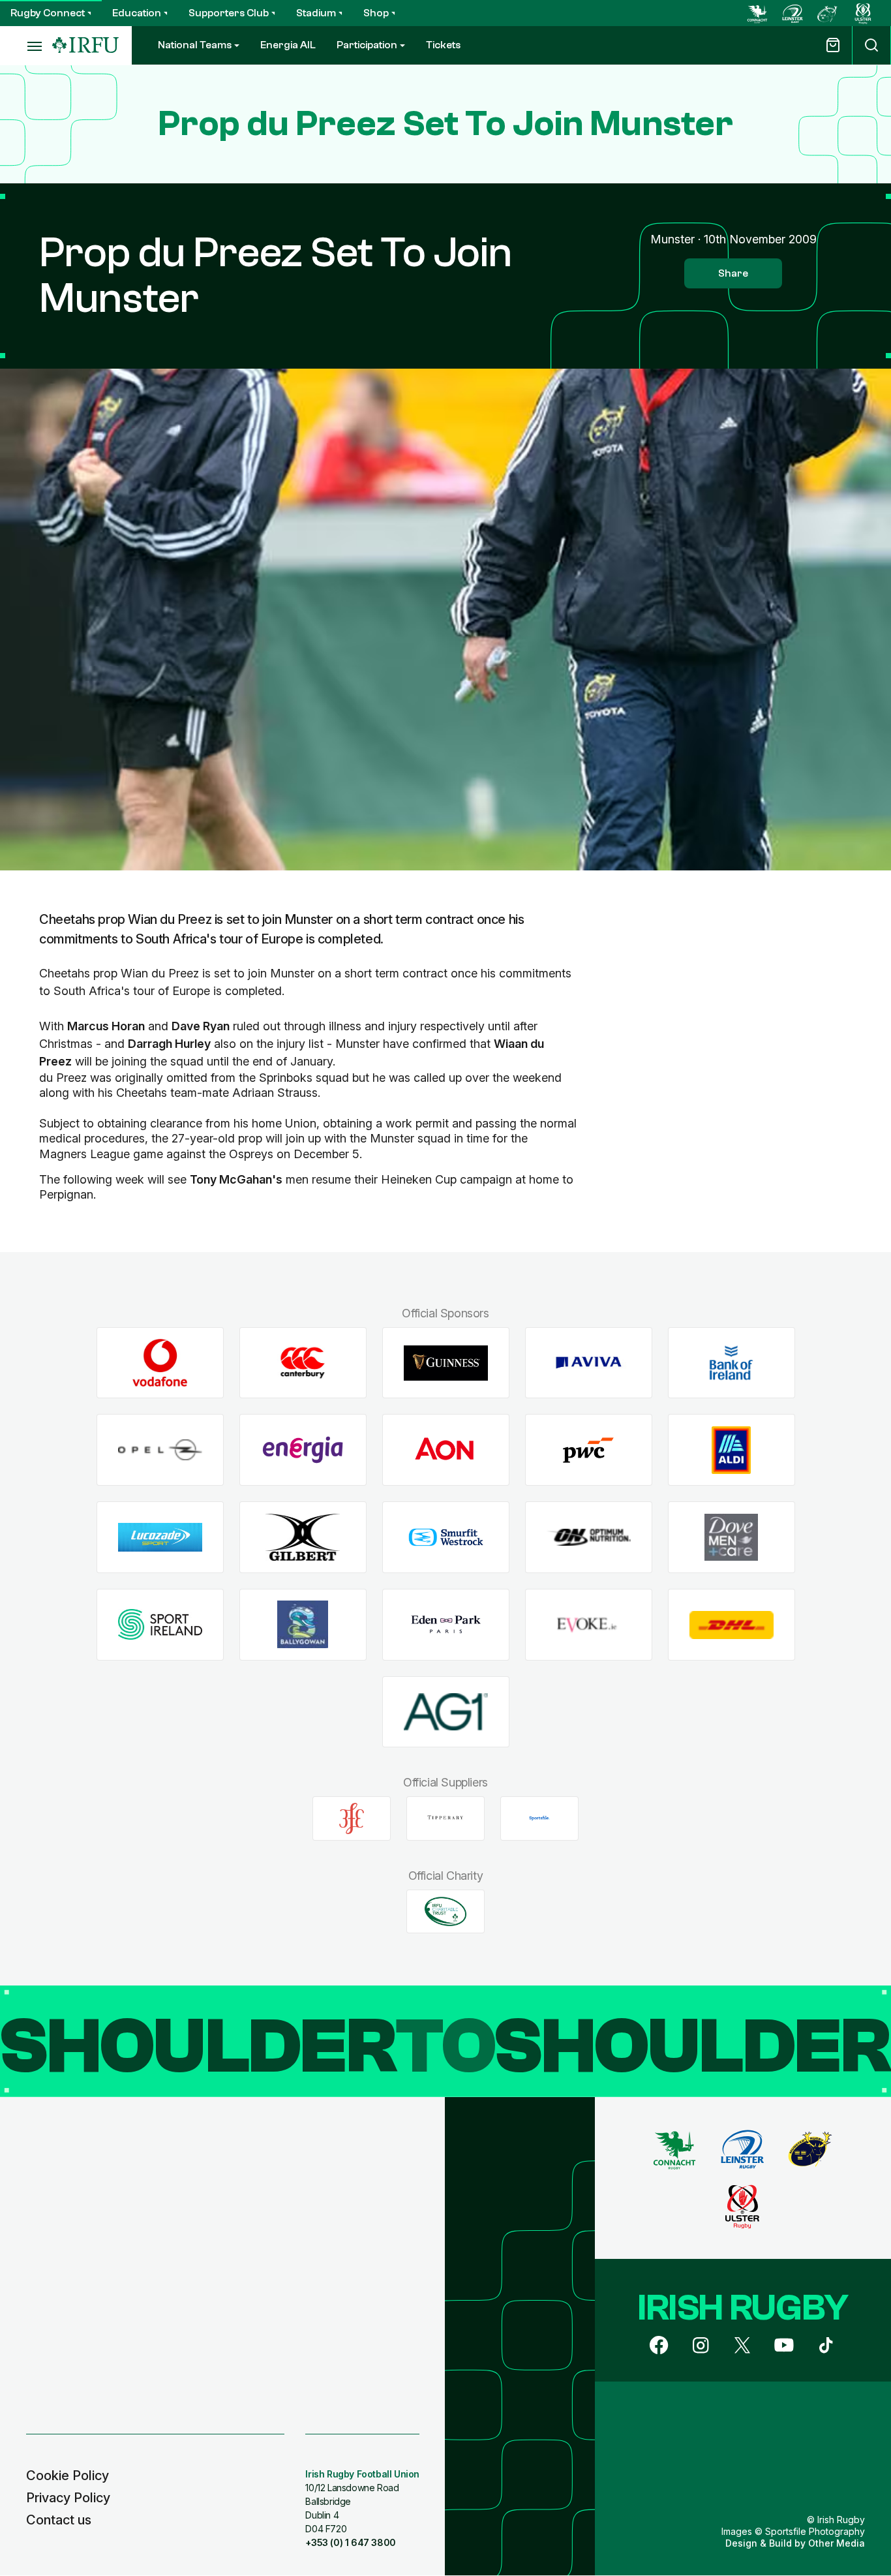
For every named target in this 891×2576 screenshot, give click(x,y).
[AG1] (446, 1712)
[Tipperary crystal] (445, 1818)
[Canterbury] (303, 1363)
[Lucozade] (160, 1538)
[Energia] (303, 1450)
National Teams (195, 45)
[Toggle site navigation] (26, 46)
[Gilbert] (303, 1538)
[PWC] (589, 1450)
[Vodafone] (160, 1363)
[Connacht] (757, 13)
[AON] (446, 1450)
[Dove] (732, 1538)
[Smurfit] (446, 1538)
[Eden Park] (446, 1624)
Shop (376, 13)
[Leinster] (793, 13)
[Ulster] (863, 13)
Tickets (443, 45)
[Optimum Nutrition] (589, 1538)
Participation (367, 45)
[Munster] (828, 13)
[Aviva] (589, 1363)
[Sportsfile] (539, 1818)
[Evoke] (589, 1624)
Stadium (316, 13)
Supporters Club (229, 13)
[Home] (85, 45)
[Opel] (160, 1450)
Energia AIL (288, 45)
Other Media (837, 2543)
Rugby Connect (48, 13)
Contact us (59, 2520)
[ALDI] (732, 1450)
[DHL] (732, 1624)
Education (137, 13)
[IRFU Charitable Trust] (445, 1911)
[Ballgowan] (303, 1624)
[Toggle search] (871, 45)
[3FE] (352, 1818)
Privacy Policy (68, 2498)
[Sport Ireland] (160, 1624)
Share (733, 273)
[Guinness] (446, 1363)
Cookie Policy (68, 2476)
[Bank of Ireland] (732, 1363)
